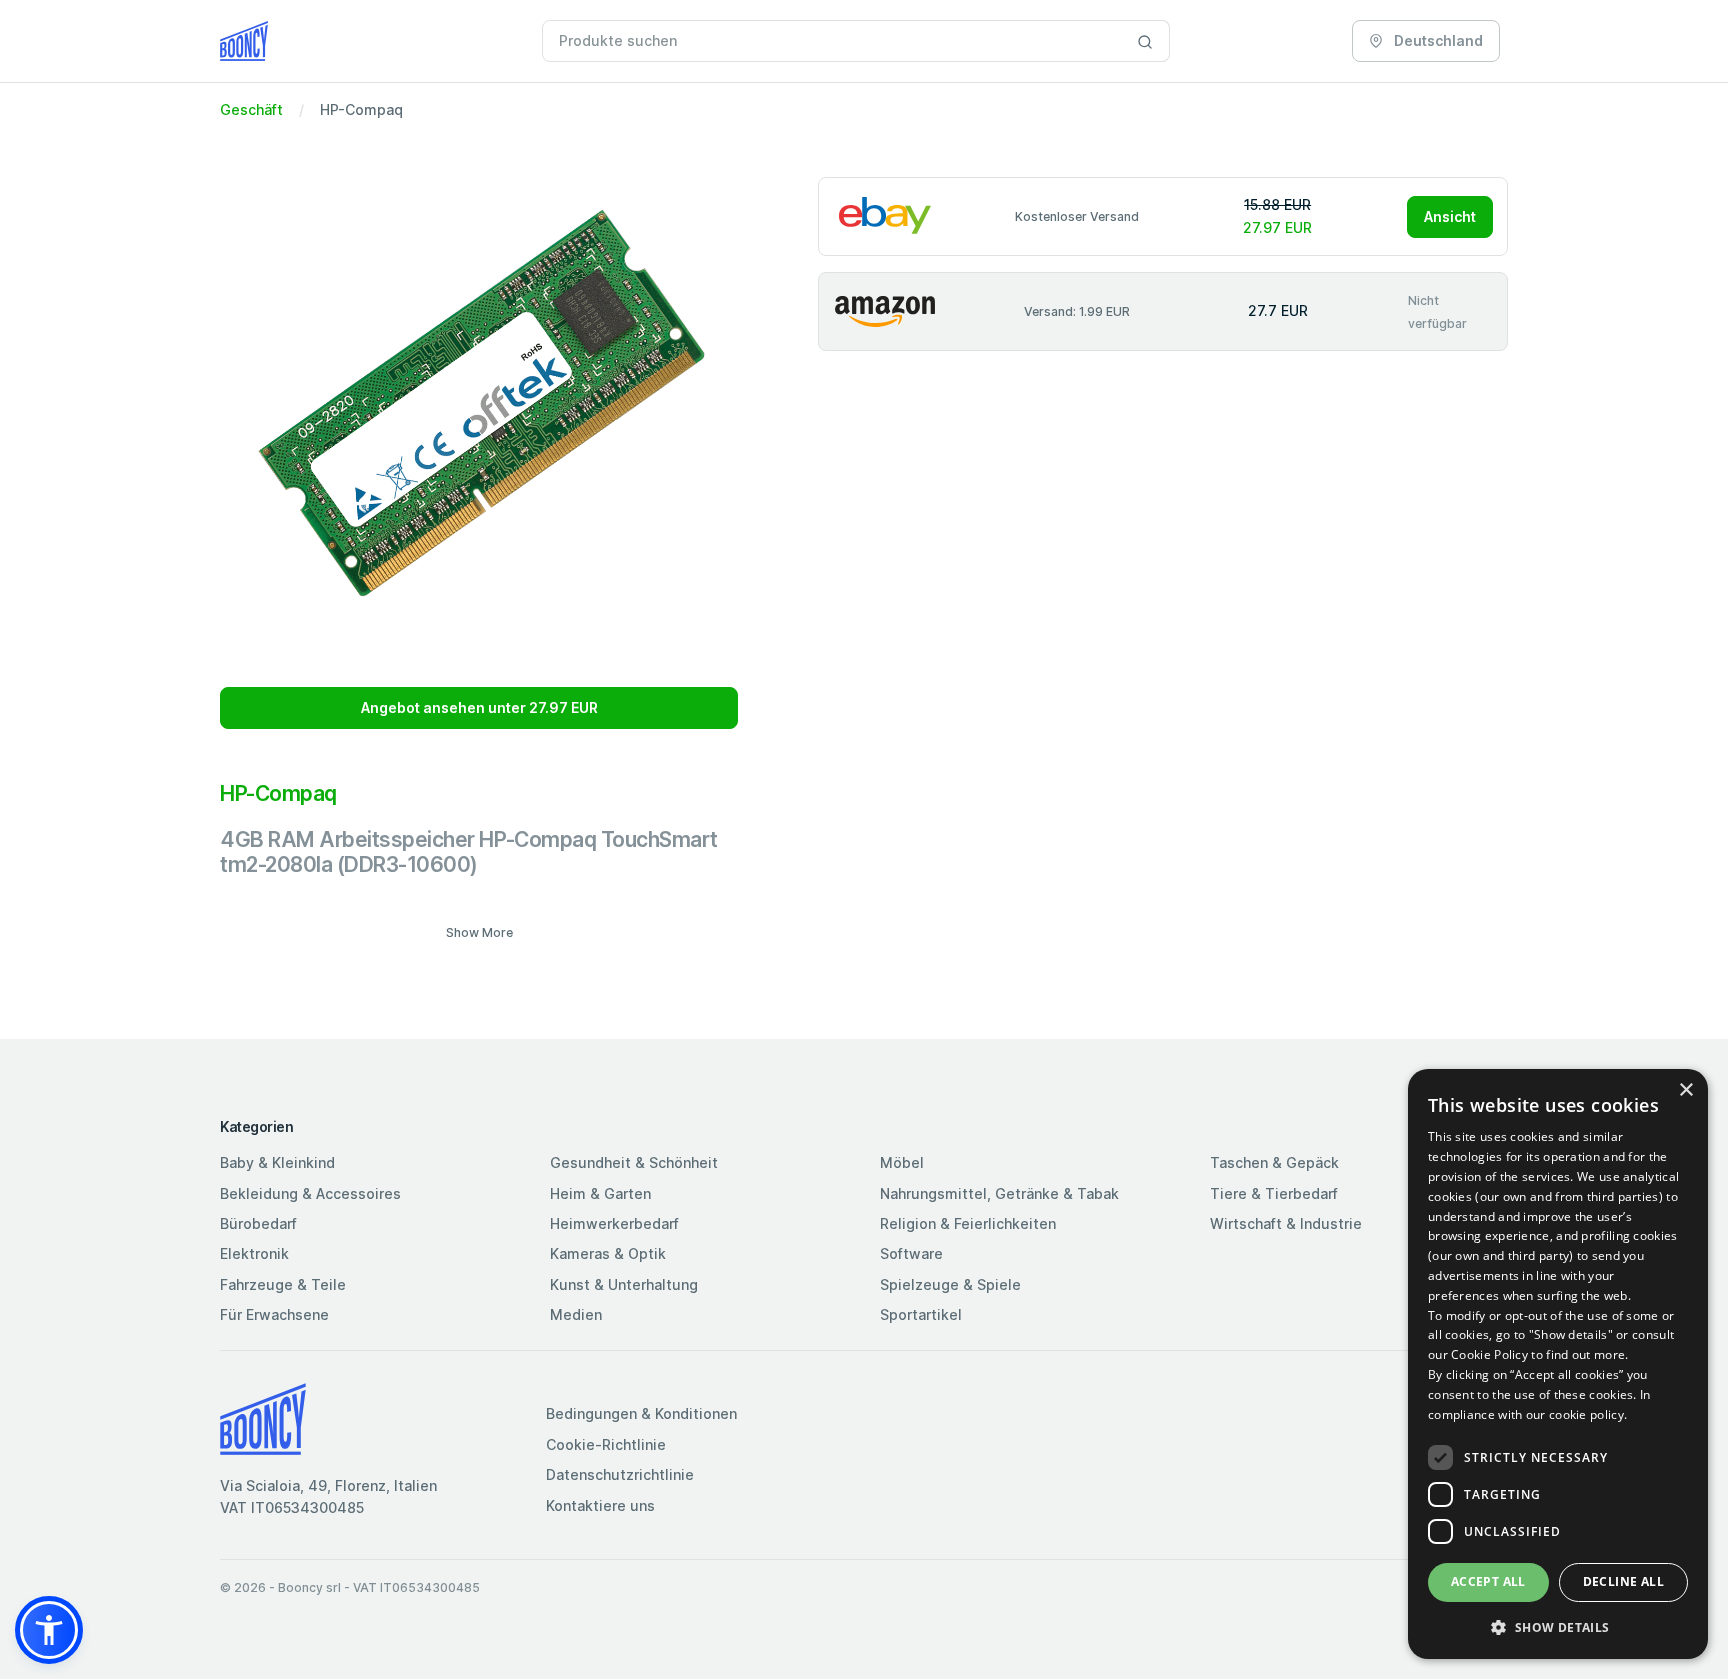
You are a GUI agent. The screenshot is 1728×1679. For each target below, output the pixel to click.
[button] (49, 1630)
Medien (576, 1314)
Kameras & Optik (608, 1253)
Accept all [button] (1488, 1581)
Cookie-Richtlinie (606, 1444)
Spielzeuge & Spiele (950, 1284)
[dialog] (1558, 1364)
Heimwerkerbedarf (614, 1223)
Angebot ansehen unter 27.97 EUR (479, 707)
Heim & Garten (600, 1193)
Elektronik (254, 1253)
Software (911, 1253)
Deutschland (1437, 40)
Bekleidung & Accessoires (310, 1193)
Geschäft (251, 109)
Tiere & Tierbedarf (1274, 1193)
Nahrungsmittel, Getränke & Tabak (999, 1193)
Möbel (902, 1162)
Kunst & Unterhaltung (624, 1284)
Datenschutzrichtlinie (620, 1474)
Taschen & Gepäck (1274, 1162)
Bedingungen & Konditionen (641, 1413)
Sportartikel (921, 1314)
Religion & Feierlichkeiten (968, 1223)
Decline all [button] (1623, 1581)
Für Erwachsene (274, 1314)
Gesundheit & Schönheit (634, 1162)
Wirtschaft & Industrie (1286, 1223)
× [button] (1685, 1090)
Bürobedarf (258, 1223)
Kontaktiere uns (600, 1505)
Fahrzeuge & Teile (283, 1284)
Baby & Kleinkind (277, 1162)
